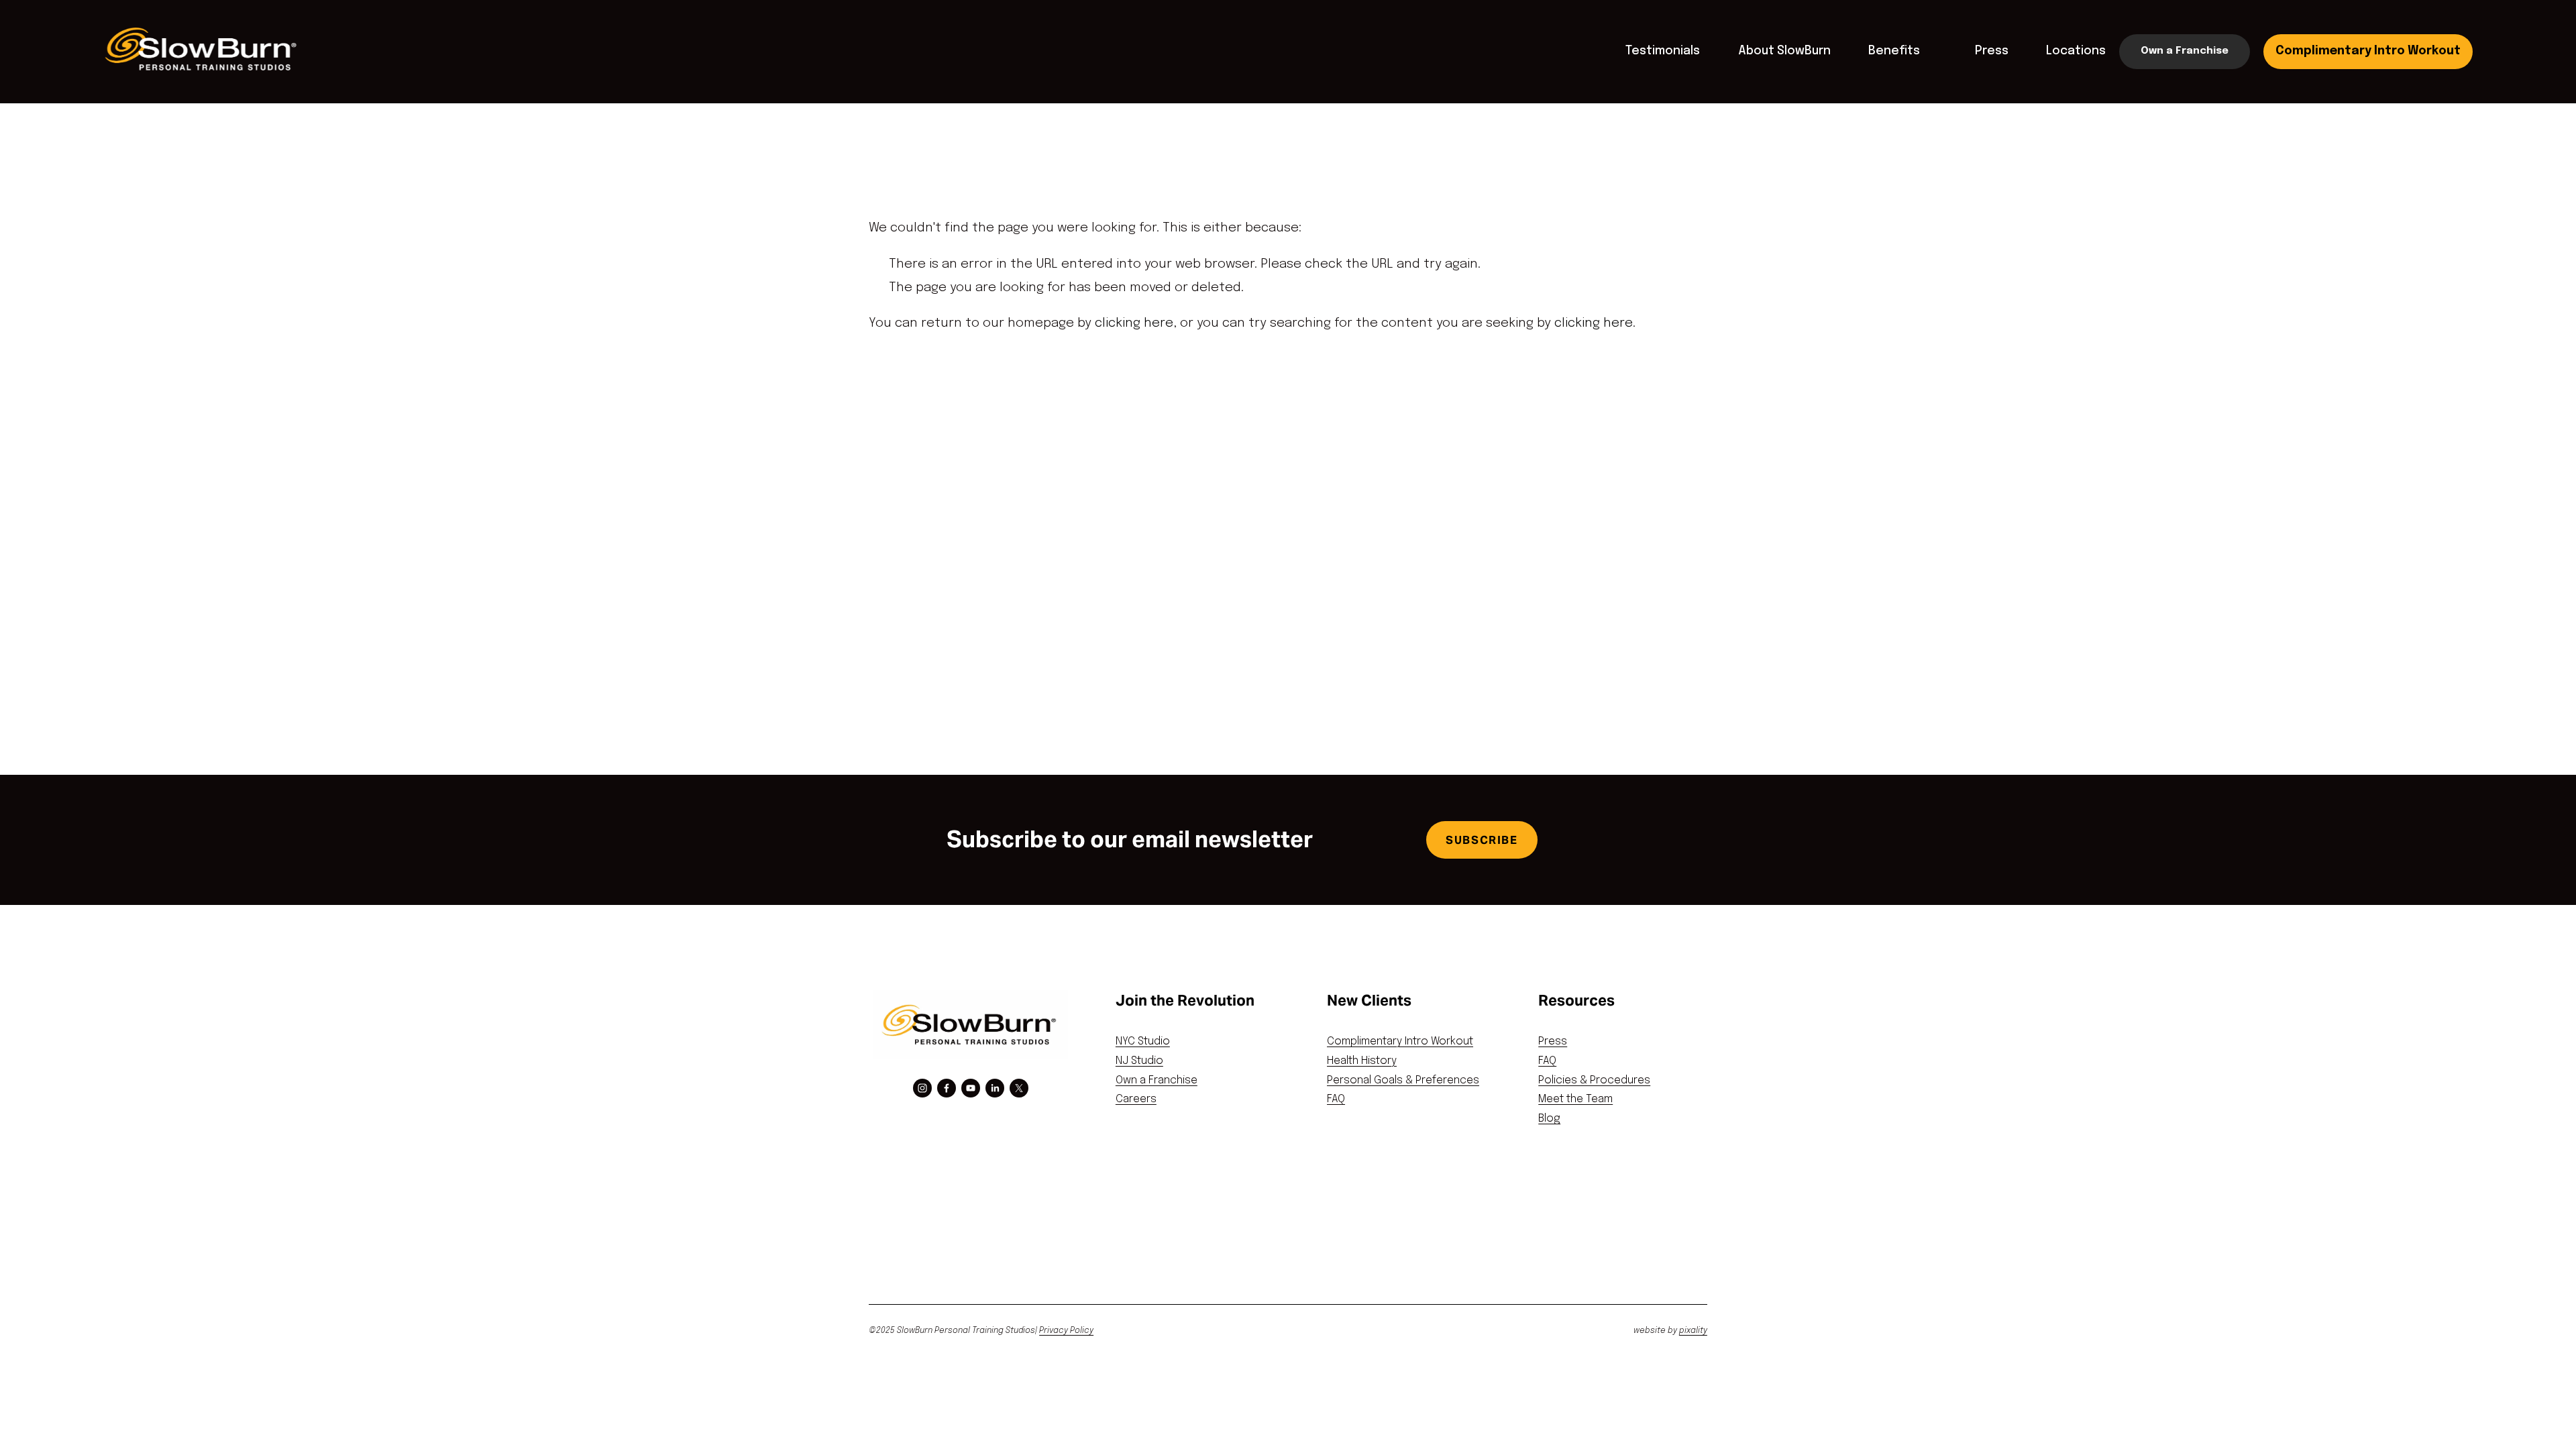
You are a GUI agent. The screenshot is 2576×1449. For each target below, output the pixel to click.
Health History (1362, 1061)
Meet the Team (1575, 1099)
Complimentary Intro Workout (2368, 51)
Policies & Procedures (1594, 1080)
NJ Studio (1139, 1061)
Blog (1549, 1119)
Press (1992, 51)
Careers (1136, 1099)
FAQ (1336, 1099)
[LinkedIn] (995, 1088)
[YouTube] (971, 1088)
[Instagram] (922, 1088)
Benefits (1894, 51)
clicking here (1134, 323)
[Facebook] (947, 1088)
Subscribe (1482, 840)
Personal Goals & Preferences (1403, 1080)
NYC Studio (1143, 1041)
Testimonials (1663, 51)
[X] (1019, 1088)
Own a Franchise (2185, 51)
